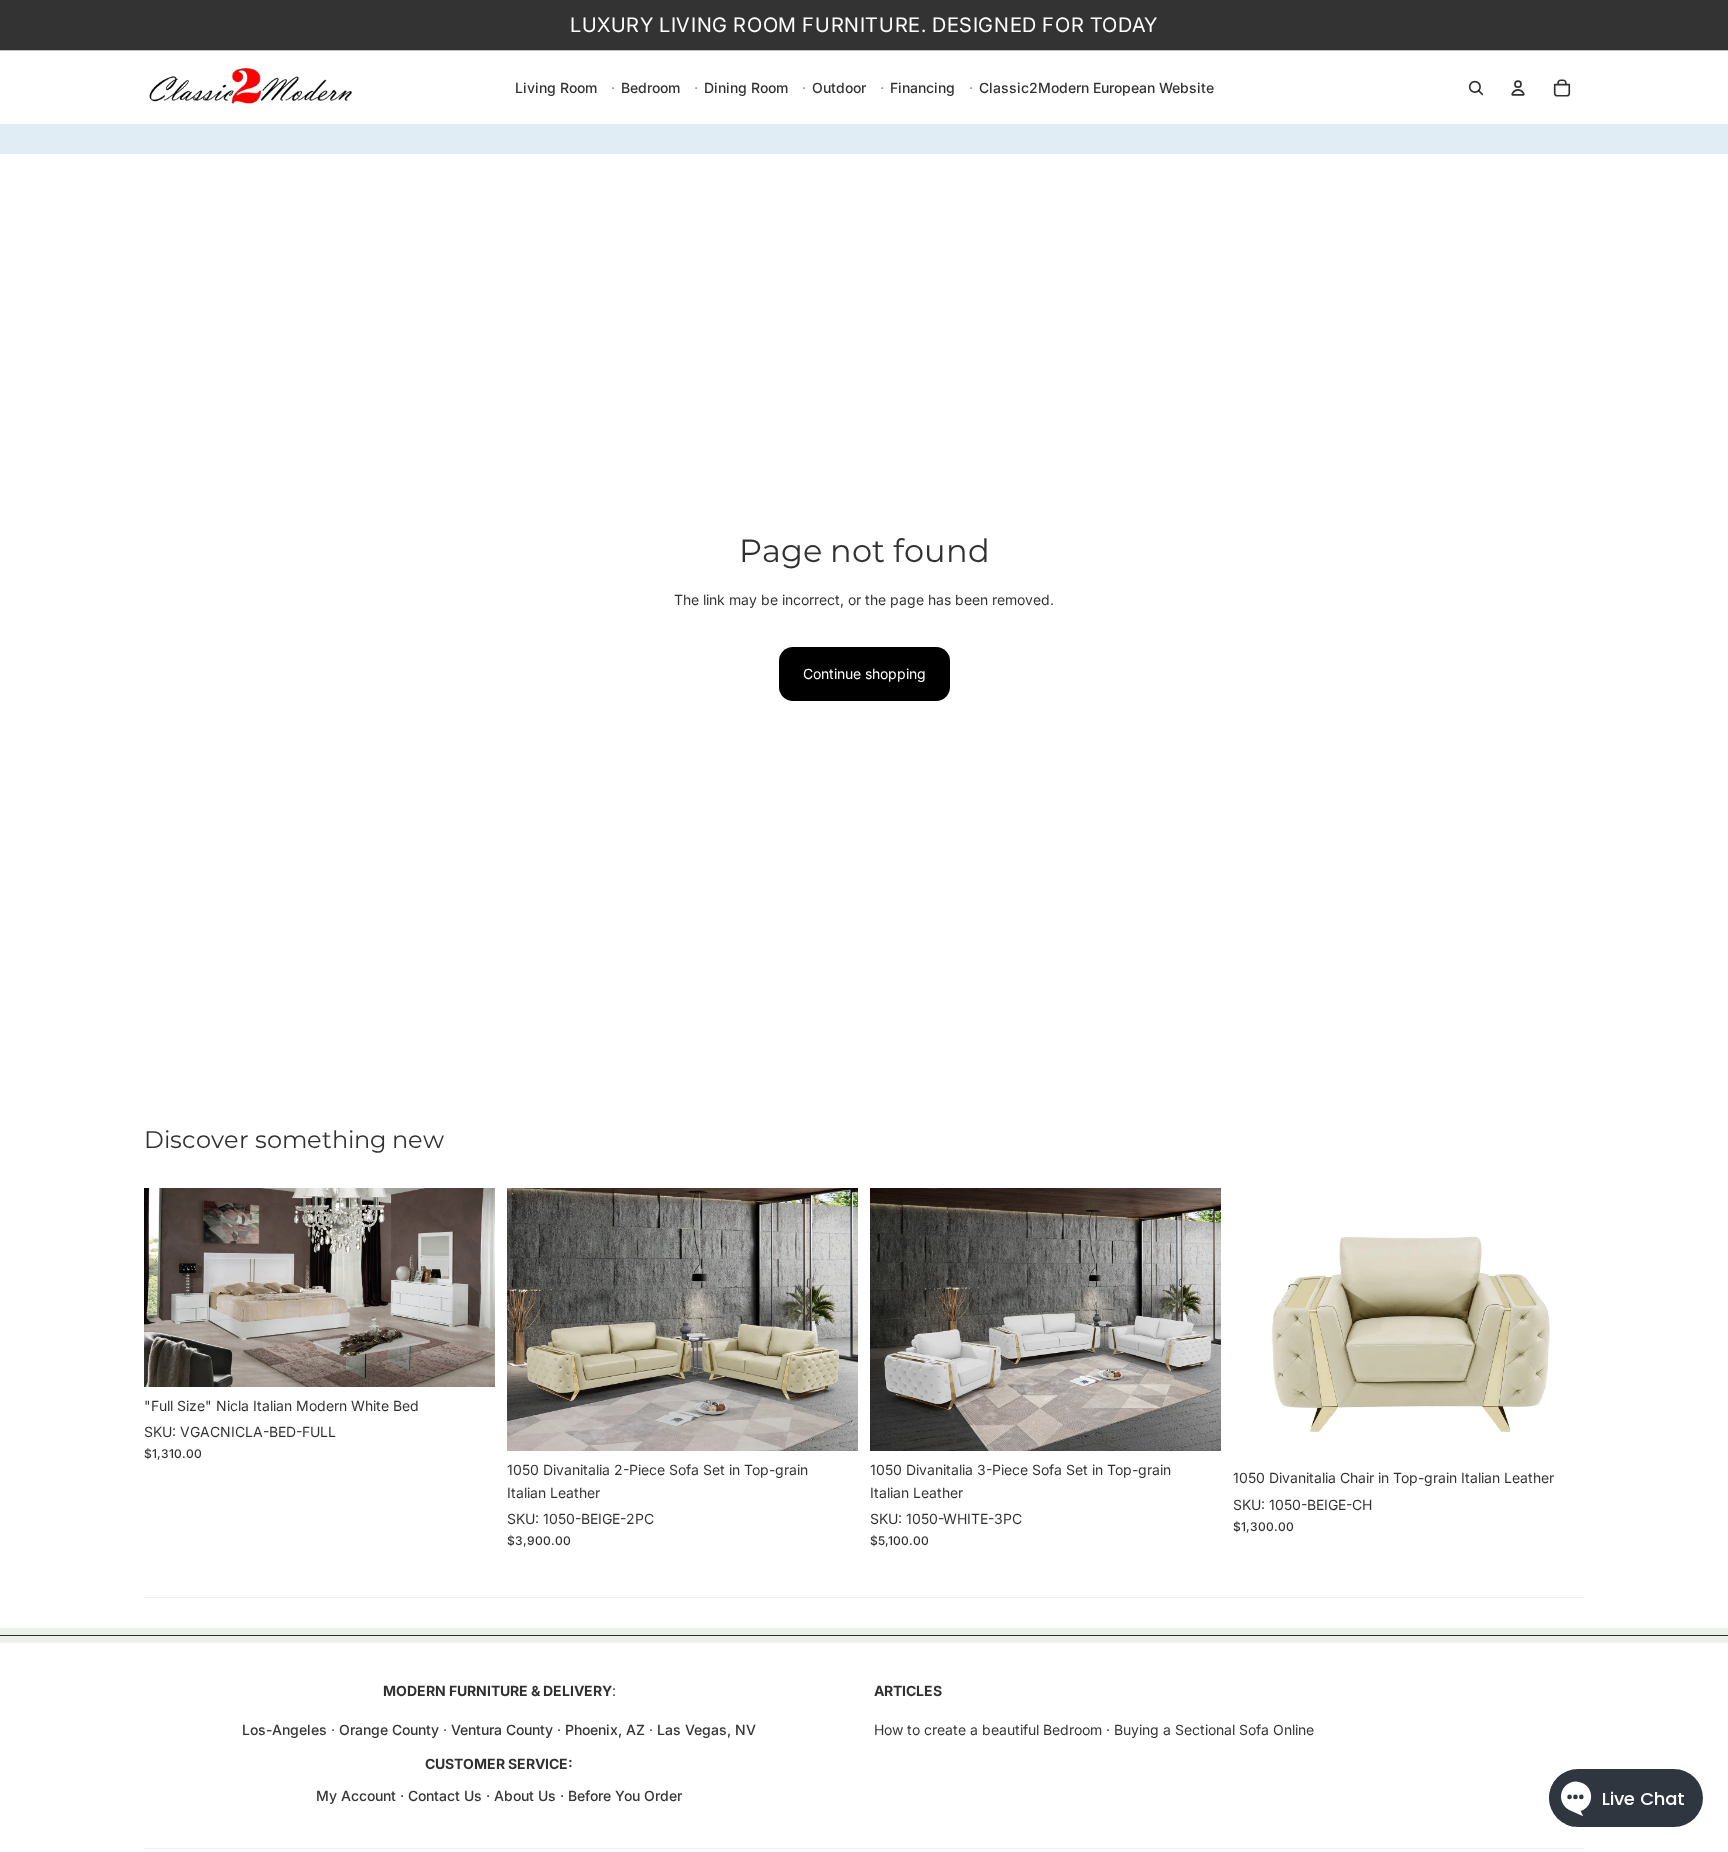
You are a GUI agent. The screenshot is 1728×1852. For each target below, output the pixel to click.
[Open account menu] (1518, 88)
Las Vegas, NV (706, 1729)
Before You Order (625, 1795)
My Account (356, 1795)
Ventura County (502, 1729)
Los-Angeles (284, 1729)
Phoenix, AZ (607, 1729)
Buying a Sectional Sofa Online (1214, 1729)
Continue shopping (864, 673)
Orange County (389, 1729)
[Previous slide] (174, 1288)
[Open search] (1476, 88)
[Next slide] (465, 1288)
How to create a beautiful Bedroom (988, 1729)
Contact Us (445, 1795)
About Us (527, 1795)
